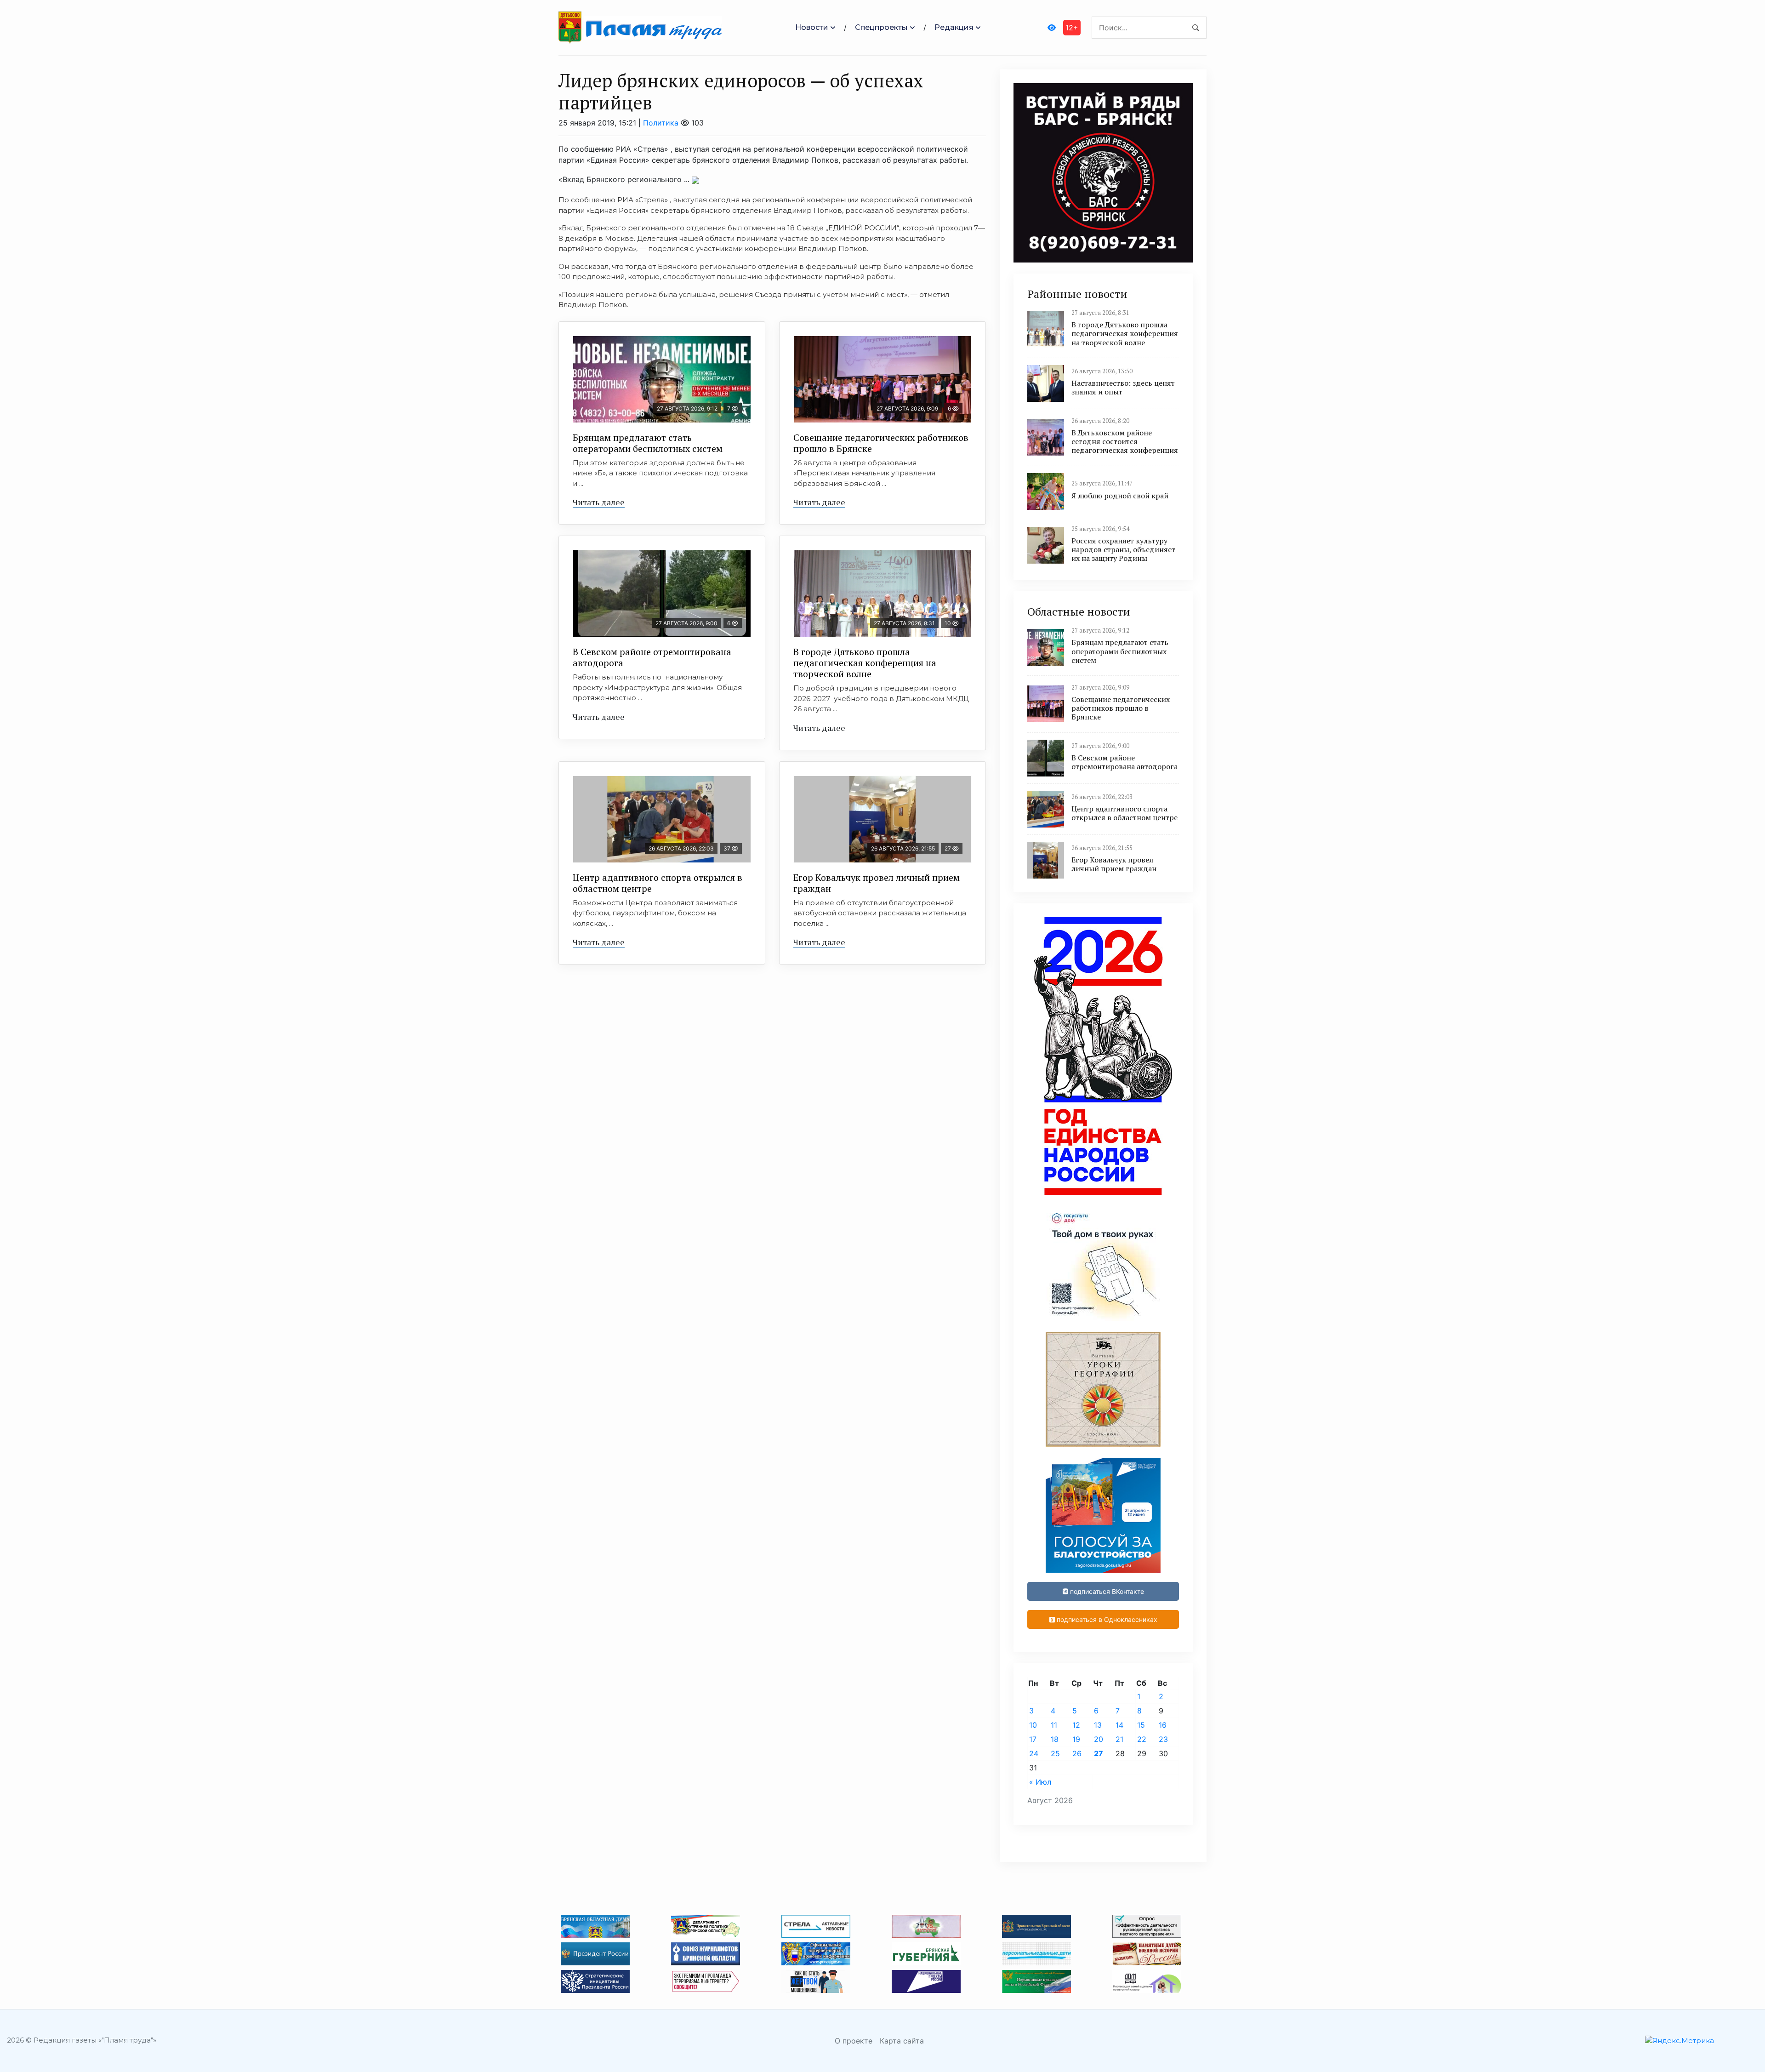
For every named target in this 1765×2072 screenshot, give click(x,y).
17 (1033, 1739)
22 (1142, 1739)
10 (1033, 1725)
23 (1163, 1739)
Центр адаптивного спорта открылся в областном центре (658, 883)
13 (1098, 1725)
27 (1099, 1753)
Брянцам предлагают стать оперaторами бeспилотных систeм (648, 443)
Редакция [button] (954, 27)
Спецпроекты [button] (881, 27)
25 (1055, 1753)
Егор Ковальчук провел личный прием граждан (877, 883)
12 (1076, 1725)
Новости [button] (812, 27)
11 (1054, 1725)
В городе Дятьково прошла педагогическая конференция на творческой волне (865, 663)
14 (1119, 1725)
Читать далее (599, 502)
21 (1119, 1739)
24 (1034, 1753)
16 (1163, 1725)
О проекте (854, 2041)
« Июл (1040, 1782)
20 (1099, 1739)
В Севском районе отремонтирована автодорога (652, 657)
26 (1077, 1753)
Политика (661, 123)
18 (1055, 1739)
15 (1141, 1725)
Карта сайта (902, 2041)
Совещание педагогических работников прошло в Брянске (881, 443)
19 (1076, 1739)
